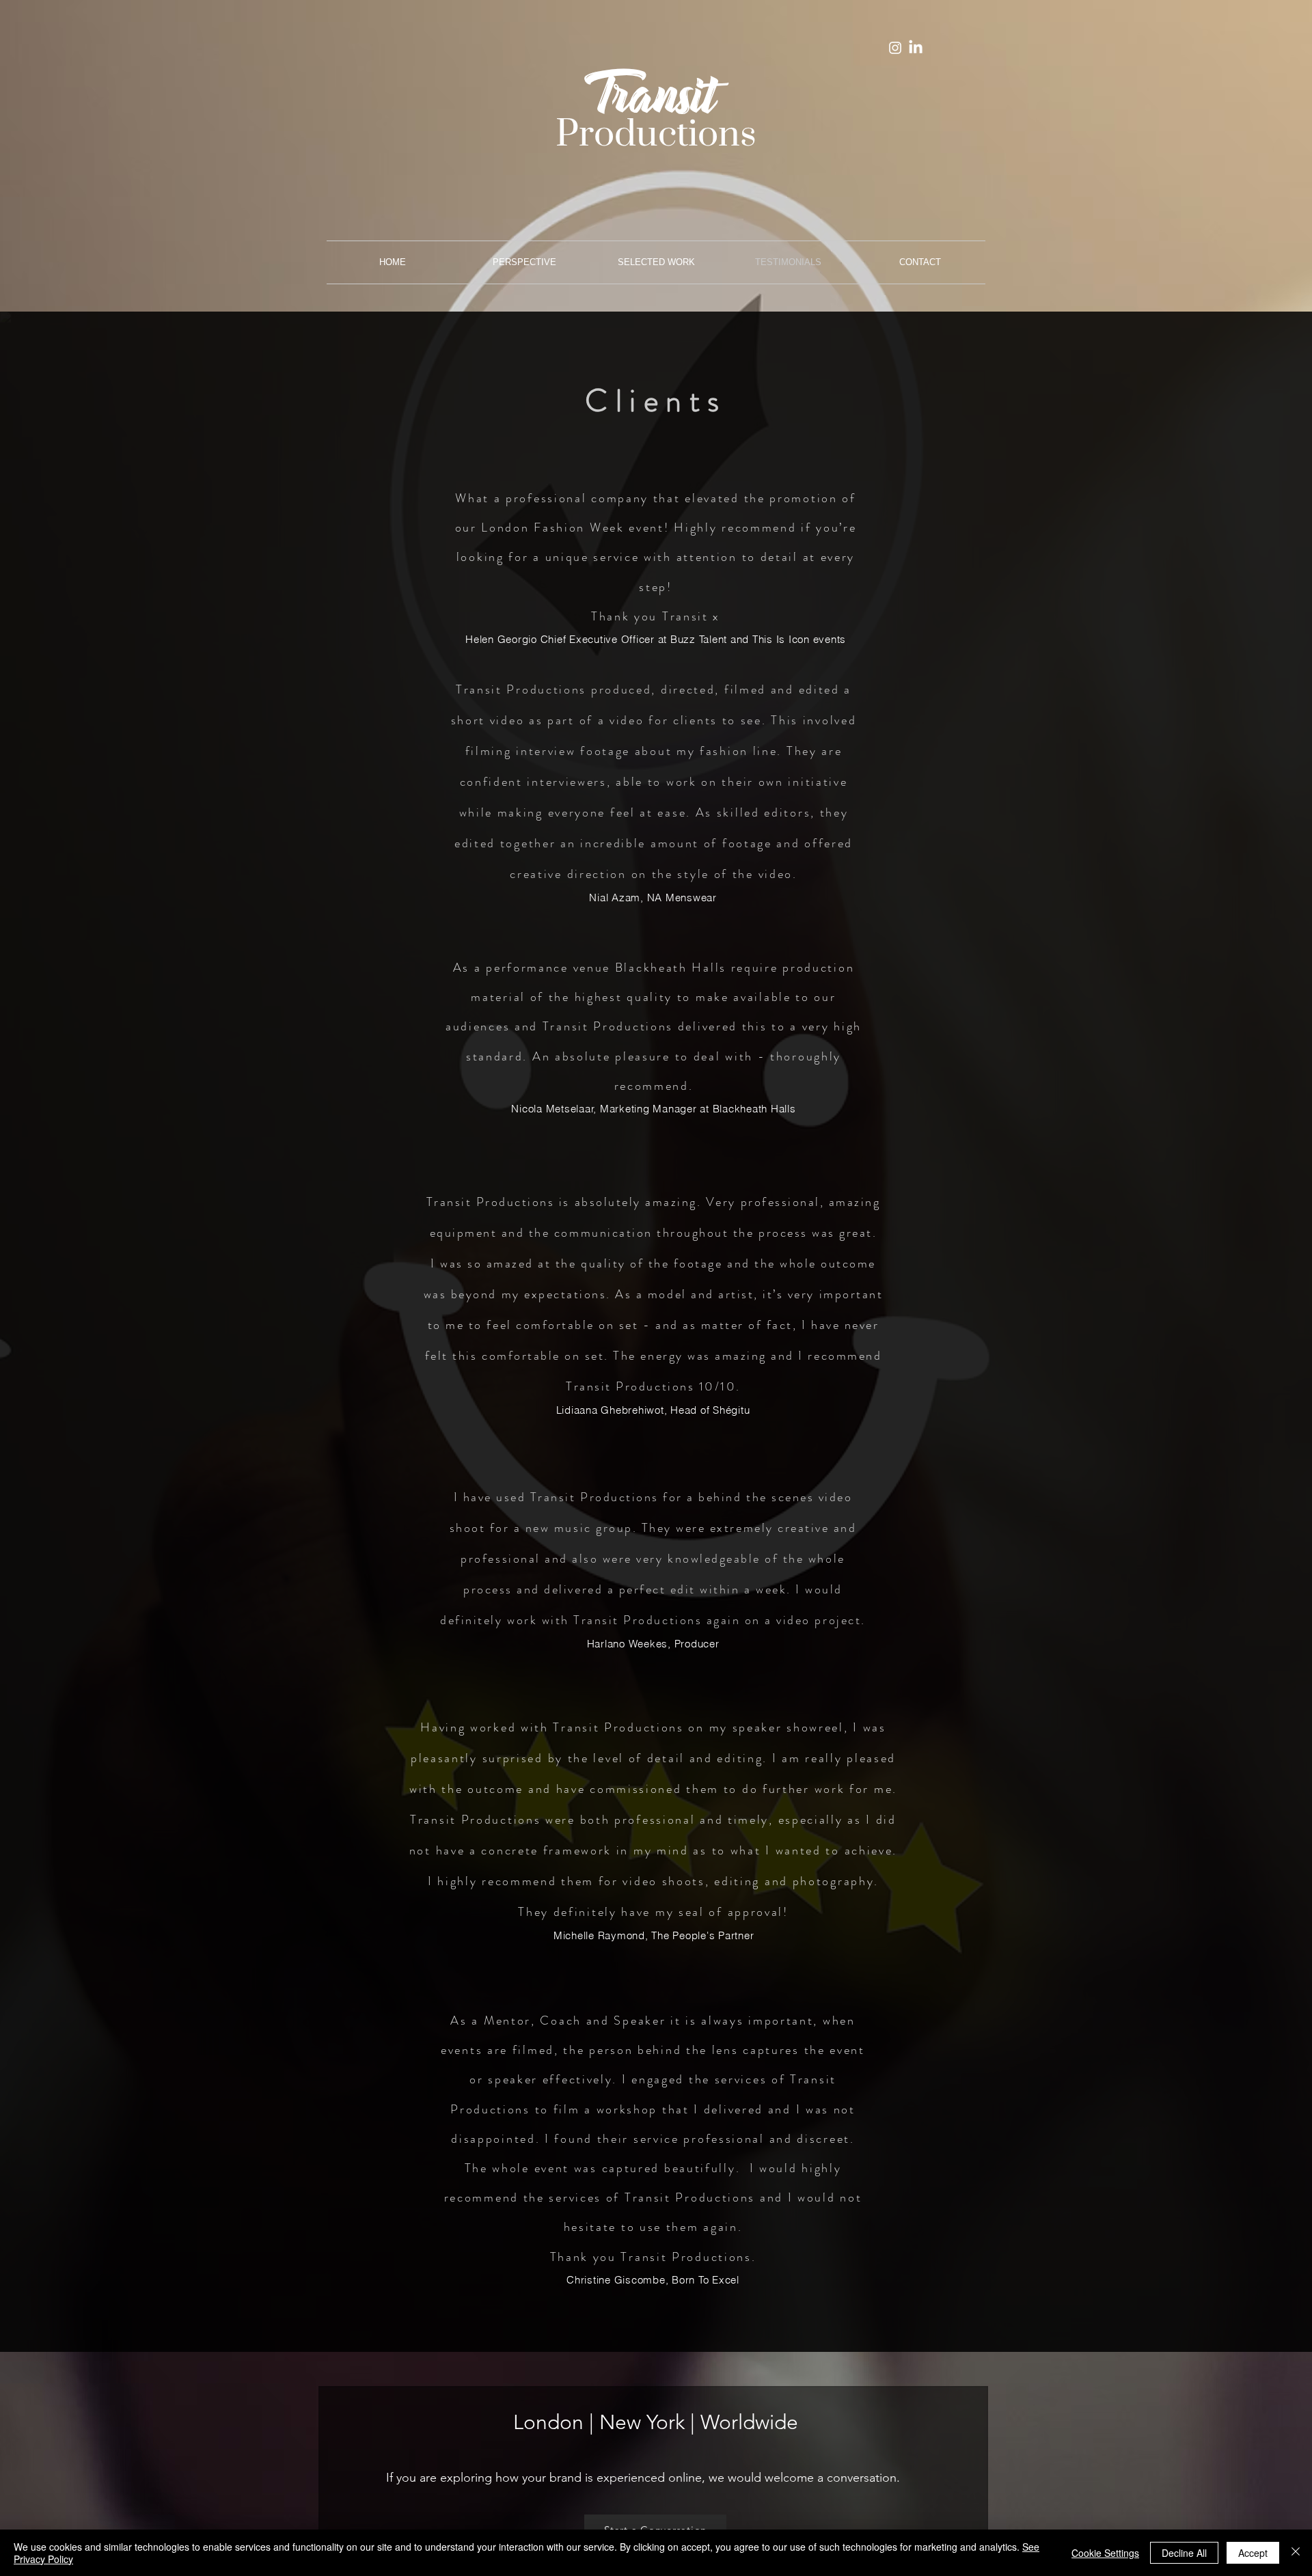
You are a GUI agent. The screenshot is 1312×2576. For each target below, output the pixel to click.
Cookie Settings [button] (1105, 2553)
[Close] (1296, 2553)
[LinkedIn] (916, 48)
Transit (650, 102)
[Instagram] (895, 48)
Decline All (1184, 2553)
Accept (1253, 2553)
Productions (656, 135)
